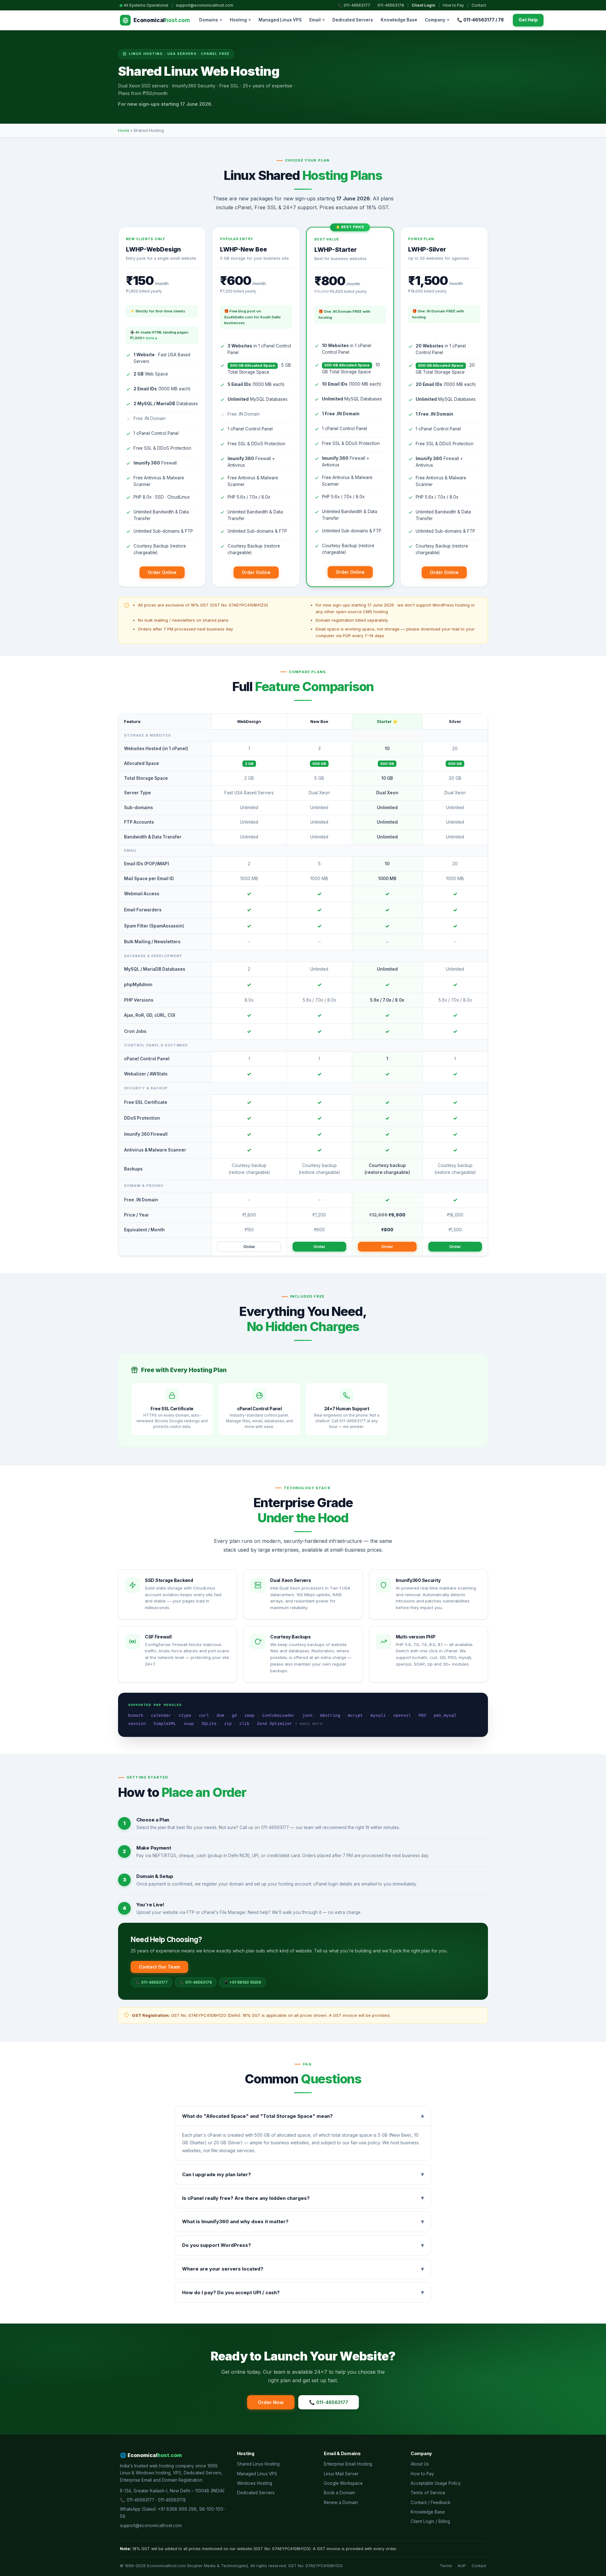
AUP (462, 2566)
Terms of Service (428, 2493)
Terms (446, 2566)
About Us (420, 2464)
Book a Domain (339, 2493)
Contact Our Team (159, 1967)
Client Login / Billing (430, 2521)
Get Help (528, 20)
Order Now (271, 2402)
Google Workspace (343, 2483)
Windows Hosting (255, 2483)
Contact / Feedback (431, 2502)
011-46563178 (391, 5)
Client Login (423, 5)
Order (249, 1247)
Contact (479, 5)
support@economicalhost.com (205, 5)
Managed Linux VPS (280, 20)
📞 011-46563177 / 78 (480, 20)
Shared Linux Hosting (258, 2464)
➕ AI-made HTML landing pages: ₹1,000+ (160, 335)
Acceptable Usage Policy (436, 2483)
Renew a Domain (341, 2502)
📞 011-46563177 (354, 5)
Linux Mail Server (341, 2474)
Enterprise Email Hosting (348, 2464)
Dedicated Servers (353, 20)
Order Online (162, 572)
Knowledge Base (399, 20)
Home (124, 130)
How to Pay (453, 5)
